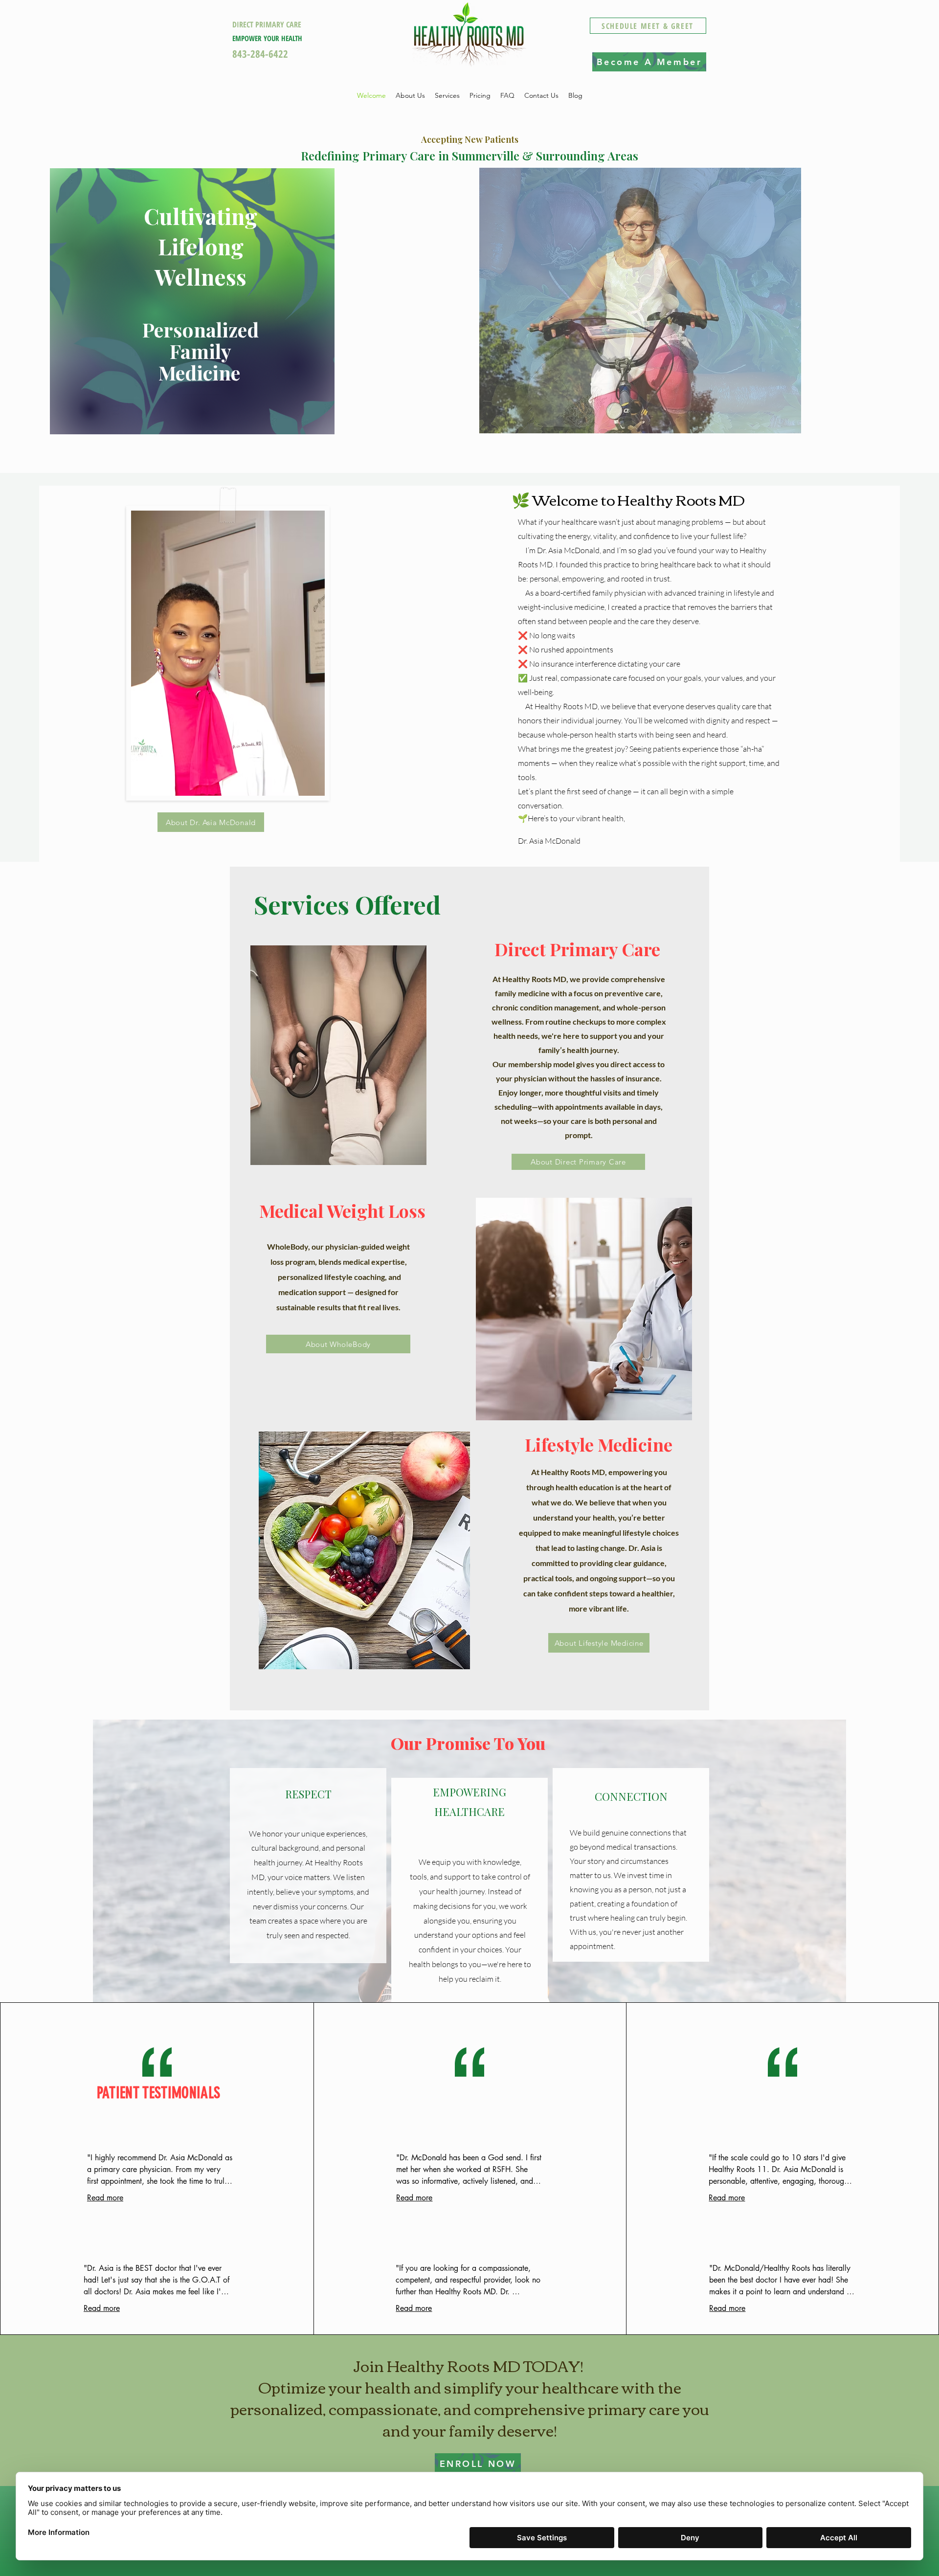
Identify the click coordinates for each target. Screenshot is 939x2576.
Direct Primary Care (577, 949)
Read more (105, 2198)
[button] (447, 96)
